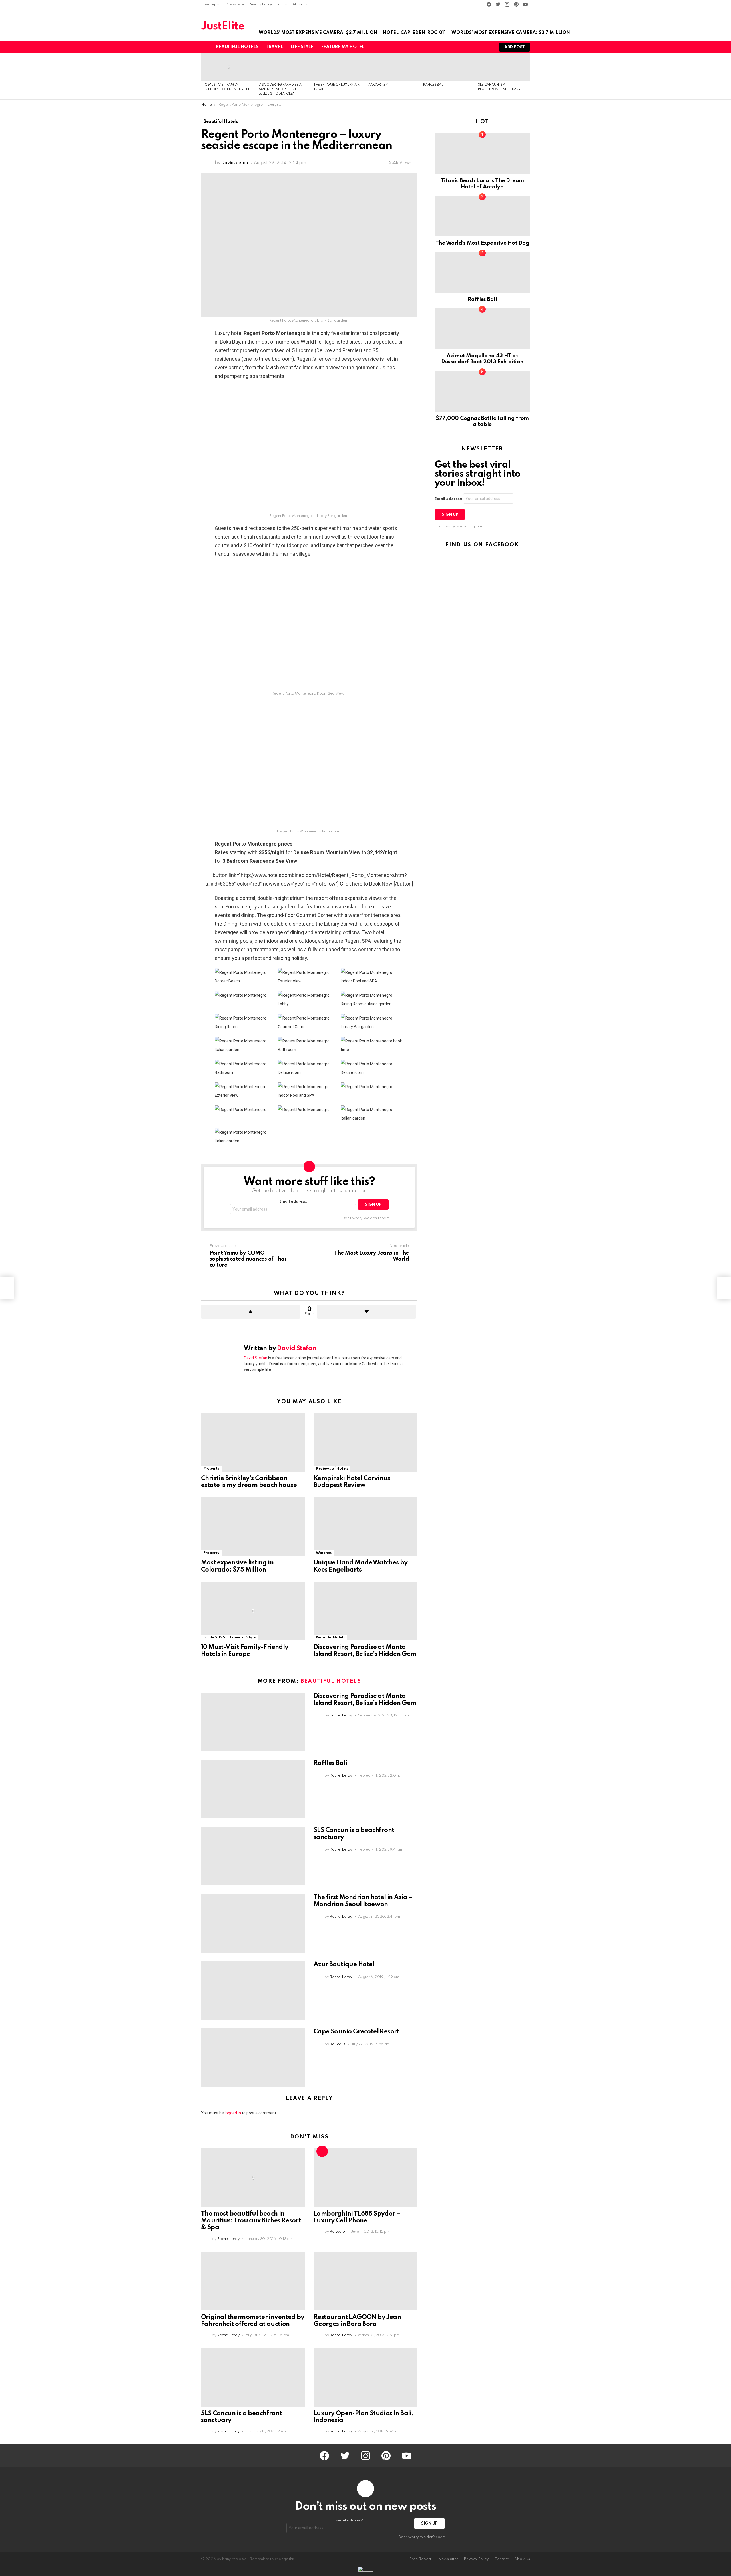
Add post (515, 47)
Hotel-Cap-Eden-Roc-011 (414, 33)
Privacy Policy (260, 4)
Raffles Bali (433, 85)
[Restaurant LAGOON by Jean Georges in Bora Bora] (365, 2281)
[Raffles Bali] (448, 67)
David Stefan (256, 1358)
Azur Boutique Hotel (344, 1965)
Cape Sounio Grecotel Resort (356, 2032)
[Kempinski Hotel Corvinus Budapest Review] (365, 1442)
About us (300, 4)
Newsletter (236, 4)
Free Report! (212, 4)
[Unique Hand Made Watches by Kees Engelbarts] (365, 1527)
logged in (233, 2113)
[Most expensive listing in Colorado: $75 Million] (253, 1527)
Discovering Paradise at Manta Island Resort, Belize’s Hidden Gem (281, 89)
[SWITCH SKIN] (468, 47)
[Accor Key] (393, 67)
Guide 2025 (214, 1637)
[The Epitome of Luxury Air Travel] (338, 67)
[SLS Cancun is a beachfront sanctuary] (503, 67)
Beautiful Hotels (237, 47)
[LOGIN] (487, 47)
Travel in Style (243, 1637)
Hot (322, 2151)
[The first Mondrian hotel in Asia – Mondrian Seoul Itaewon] (253, 1923)
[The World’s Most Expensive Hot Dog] (482, 216)
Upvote (251, 1312)
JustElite (223, 26)
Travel (274, 47)
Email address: (293, 1202)
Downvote (366, 1312)
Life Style (302, 47)
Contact (282, 4)
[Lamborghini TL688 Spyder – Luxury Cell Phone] (365, 2178)
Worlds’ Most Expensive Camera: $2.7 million (318, 33)
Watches (324, 1553)
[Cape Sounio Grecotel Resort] (253, 2058)
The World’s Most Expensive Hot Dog (482, 243)
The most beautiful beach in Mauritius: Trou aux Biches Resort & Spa (251, 2221)
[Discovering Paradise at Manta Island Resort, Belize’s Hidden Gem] (283, 67)
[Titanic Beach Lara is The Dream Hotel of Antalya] (482, 154)
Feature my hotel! (343, 47)
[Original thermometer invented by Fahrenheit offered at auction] (253, 2281)
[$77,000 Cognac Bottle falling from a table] (482, 391)
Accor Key (378, 85)
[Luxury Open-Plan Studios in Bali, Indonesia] (365, 2377)
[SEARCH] (477, 47)
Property (211, 1469)
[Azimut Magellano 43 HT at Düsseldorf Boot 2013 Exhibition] (482, 329)
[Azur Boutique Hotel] (253, 1990)
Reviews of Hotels (332, 1469)
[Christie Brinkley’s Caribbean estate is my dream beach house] (253, 1442)
